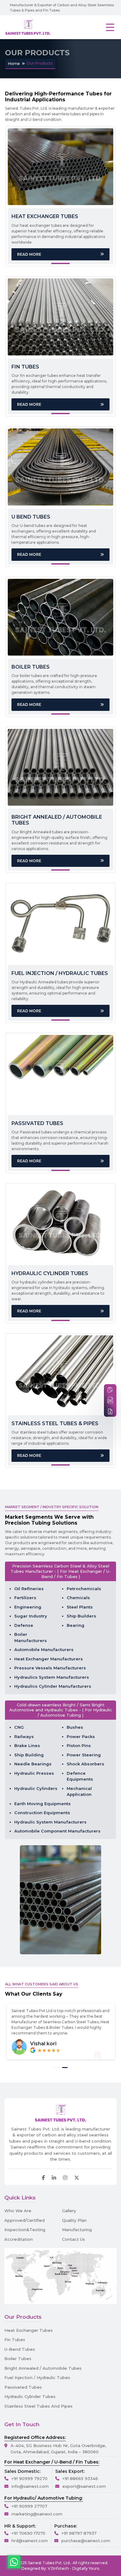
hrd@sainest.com (30, 2541)
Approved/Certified (25, 2220)
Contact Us (74, 2239)
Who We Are (18, 2211)
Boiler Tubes (18, 2359)
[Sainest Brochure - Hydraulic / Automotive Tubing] (110, 1411)
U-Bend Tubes (20, 2349)
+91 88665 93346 (80, 2478)
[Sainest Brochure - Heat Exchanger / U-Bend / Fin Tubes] (110, 1400)
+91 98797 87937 (79, 2533)
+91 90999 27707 (29, 2506)
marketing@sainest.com (37, 2514)
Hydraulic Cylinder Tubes (30, 2396)
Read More (29, 254)
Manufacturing (77, 2230)
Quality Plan (74, 2220)
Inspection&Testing (25, 2230)
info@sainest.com (30, 2486)
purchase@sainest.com (86, 2541)
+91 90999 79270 (29, 2478)
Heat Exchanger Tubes (29, 2330)
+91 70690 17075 (28, 2533)
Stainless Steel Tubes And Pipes (38, 2406)
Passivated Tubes (23, 2387)
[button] (55, 2068)
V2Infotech (58, 2568)
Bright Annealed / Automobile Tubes (43, 2368)
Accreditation (19, 2239)
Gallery (69, 2211)
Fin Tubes (15, 2340)
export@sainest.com (84, 2486)
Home (14, 64)
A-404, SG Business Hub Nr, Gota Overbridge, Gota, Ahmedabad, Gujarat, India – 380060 (58, 2449)
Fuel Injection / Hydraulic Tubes (37, 2377)
